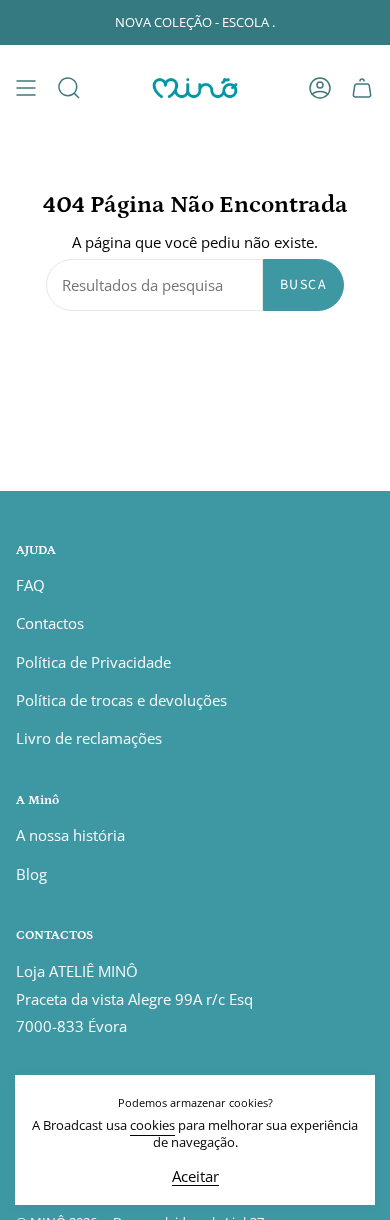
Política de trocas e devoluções (121, 700)
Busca (303, 285)
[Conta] (320, 88)
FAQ (30, 585)
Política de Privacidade (93, 662)
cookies (152, 1125)
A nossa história (70, 835)
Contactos (50, 623)
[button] (69, 88)
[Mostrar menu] (26, 88)
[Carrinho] (362, 88)
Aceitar (195, 1177)
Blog (31, 874)
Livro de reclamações (89, 738)
